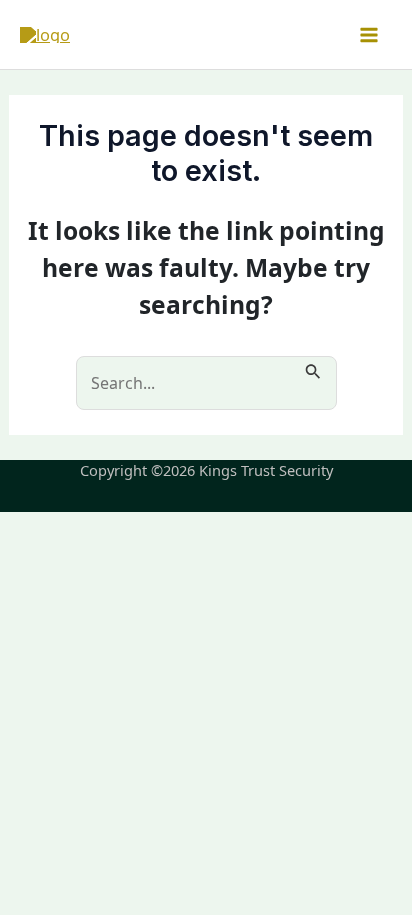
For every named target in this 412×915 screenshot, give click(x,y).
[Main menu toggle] (368, 34)
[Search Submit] (313, 368)
